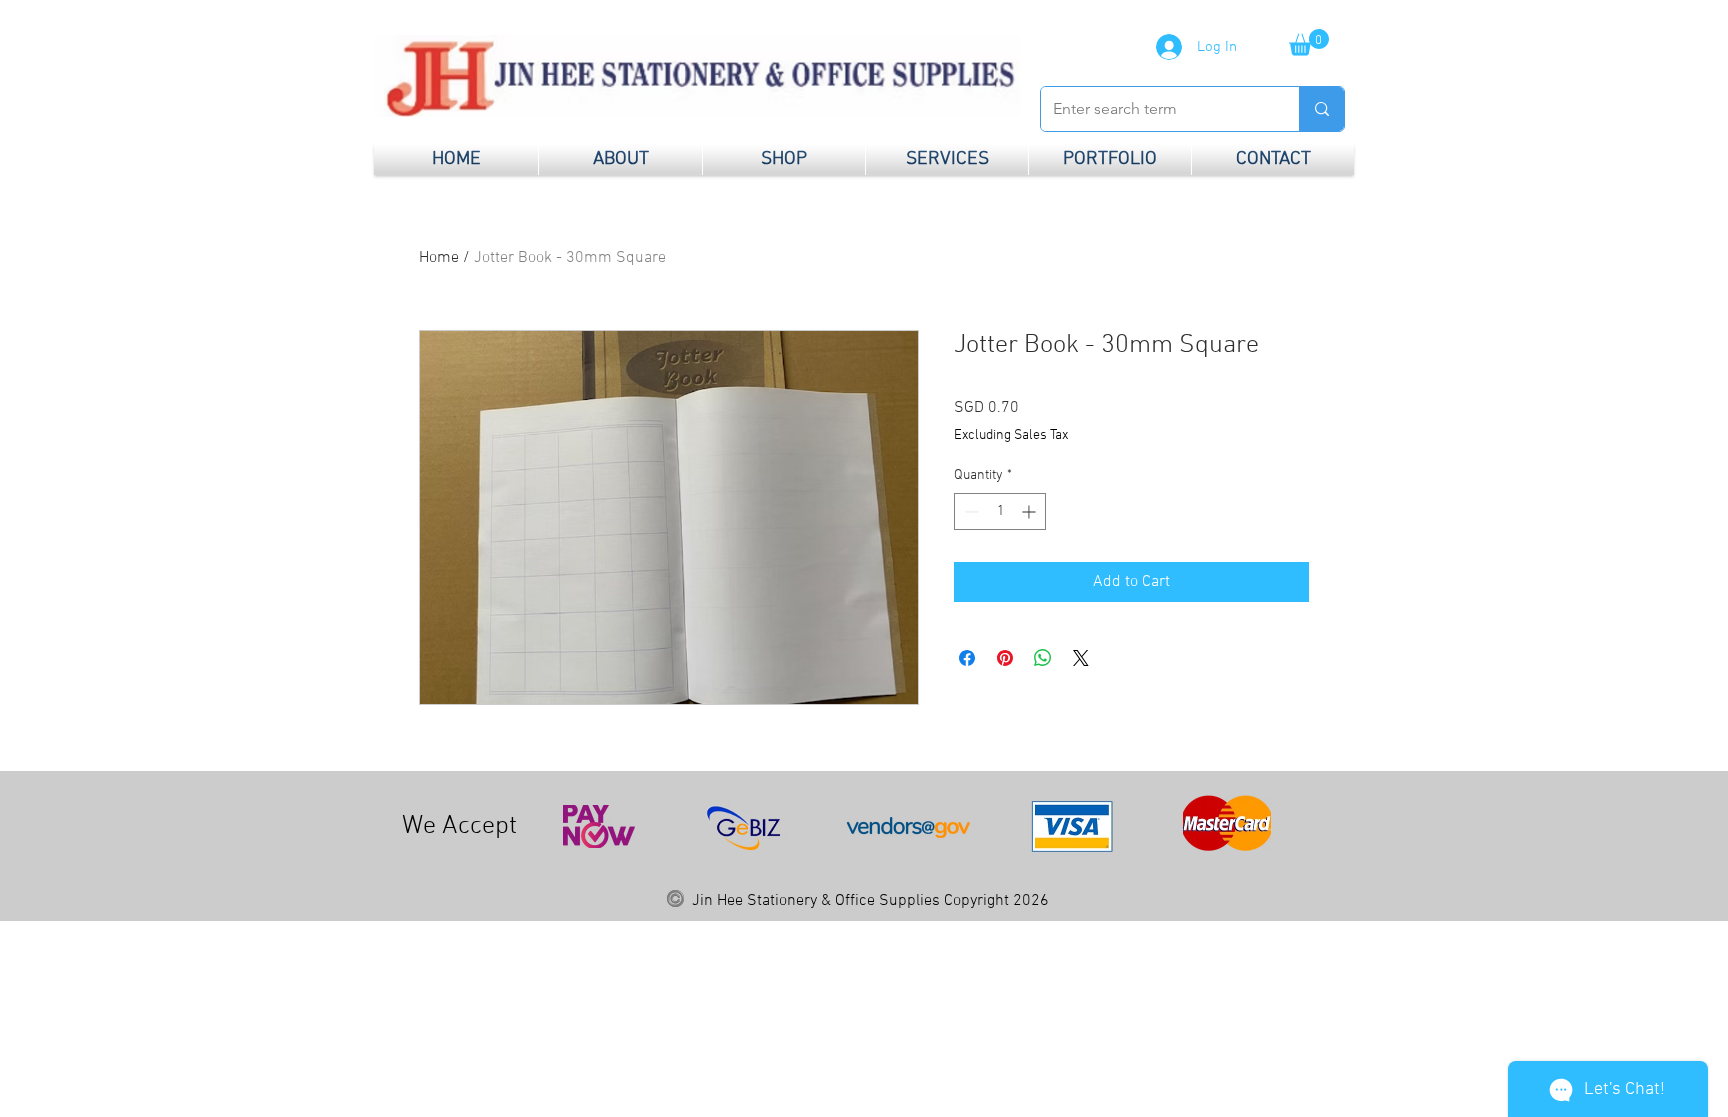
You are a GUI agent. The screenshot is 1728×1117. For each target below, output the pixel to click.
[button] (1309, 42)
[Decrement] (969, 511)
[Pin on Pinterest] (1005, 658)
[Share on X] (1081, 658)
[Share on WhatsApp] (1043, 658)
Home (439, 258)
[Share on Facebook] (967, 658)
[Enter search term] (1321, 109)
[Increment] (1030, 511)
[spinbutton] (1000, 511)
